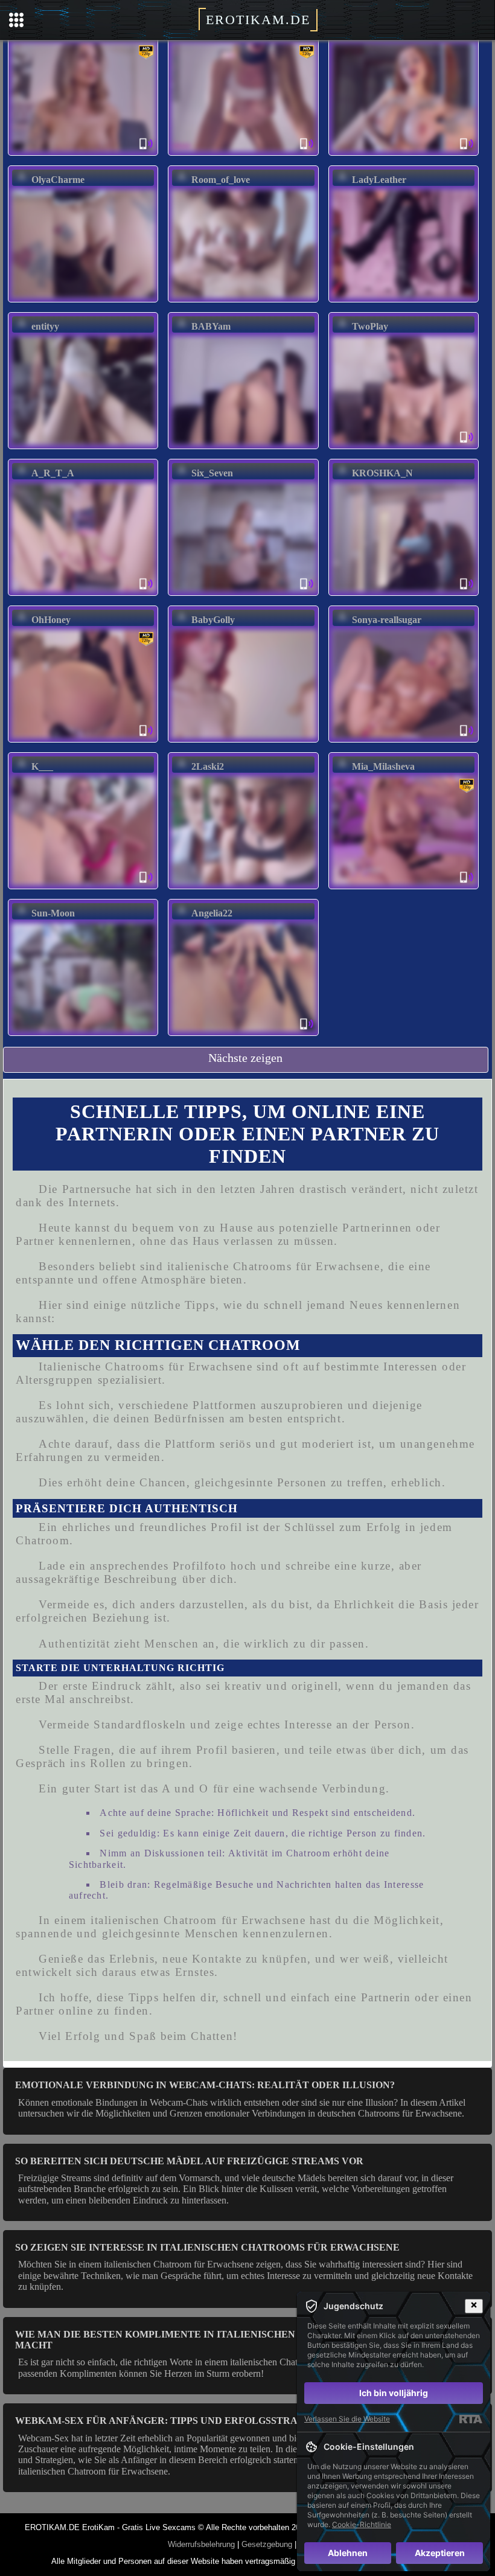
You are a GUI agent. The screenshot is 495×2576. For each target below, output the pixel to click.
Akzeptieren (440, 2553)
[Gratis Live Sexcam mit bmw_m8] (404, 151)
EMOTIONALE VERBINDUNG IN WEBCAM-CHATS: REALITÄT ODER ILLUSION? (205, 2085)
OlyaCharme (58, 180)
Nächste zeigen (245, 1058)
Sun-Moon (53, 913)
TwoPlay (370, 326)
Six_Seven (212, 473)
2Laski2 (208, 766)
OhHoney (51, 620)
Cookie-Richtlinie (362, 2524)
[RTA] (471, 2419)
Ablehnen (348, 2553)
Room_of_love (221, 180)
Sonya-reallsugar (387, 620)
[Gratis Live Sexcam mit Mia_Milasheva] (404, 885)
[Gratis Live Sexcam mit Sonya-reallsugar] (404, 738)
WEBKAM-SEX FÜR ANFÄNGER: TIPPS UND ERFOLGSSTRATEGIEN (175, 2421)
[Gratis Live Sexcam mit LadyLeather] (404, 298)
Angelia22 (212, 913)
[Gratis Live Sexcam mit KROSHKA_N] (404, 591)
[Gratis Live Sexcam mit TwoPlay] (404, 445)
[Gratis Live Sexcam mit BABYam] (244, 445)
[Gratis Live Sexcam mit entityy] (84, 445)
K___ (42, 766)
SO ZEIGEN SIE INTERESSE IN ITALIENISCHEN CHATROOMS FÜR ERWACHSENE (207, 2247)
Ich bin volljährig (394, 2393)
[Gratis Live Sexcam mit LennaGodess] (84, 151)
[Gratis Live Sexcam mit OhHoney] (84, 738)
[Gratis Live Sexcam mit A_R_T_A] (84, 591)
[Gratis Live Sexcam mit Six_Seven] (244, 591)
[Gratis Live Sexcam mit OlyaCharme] (84, 298)
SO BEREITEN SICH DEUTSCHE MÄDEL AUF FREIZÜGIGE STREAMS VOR (189, 2161)
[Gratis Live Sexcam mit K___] (84, 885)
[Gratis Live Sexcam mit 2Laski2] (244, 885)
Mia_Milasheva (383, 766)
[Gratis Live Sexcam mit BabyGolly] (244, 738)
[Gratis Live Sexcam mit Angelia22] (244, 1031)
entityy (45, 326)
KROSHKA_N (382, 473)
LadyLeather (379, 180)
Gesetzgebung (267, 2544)
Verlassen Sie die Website (347, 2419)
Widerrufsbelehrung (201, 2544)
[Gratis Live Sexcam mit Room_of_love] (244, 298)
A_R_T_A (53, 473)
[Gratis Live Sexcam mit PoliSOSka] (244, 151)
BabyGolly (213, 620)
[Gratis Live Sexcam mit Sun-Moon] (84, 1031)
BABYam (211, 326)
